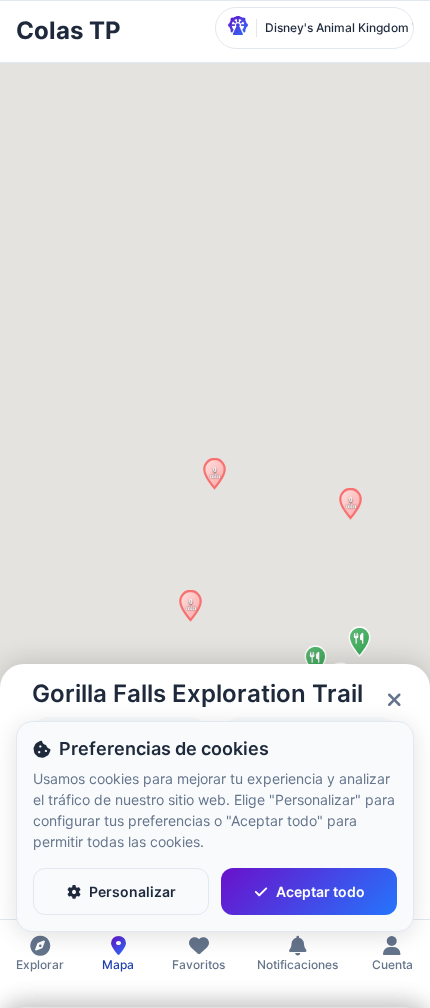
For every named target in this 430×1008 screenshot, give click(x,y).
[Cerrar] (394, 700)
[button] (350, 503)
